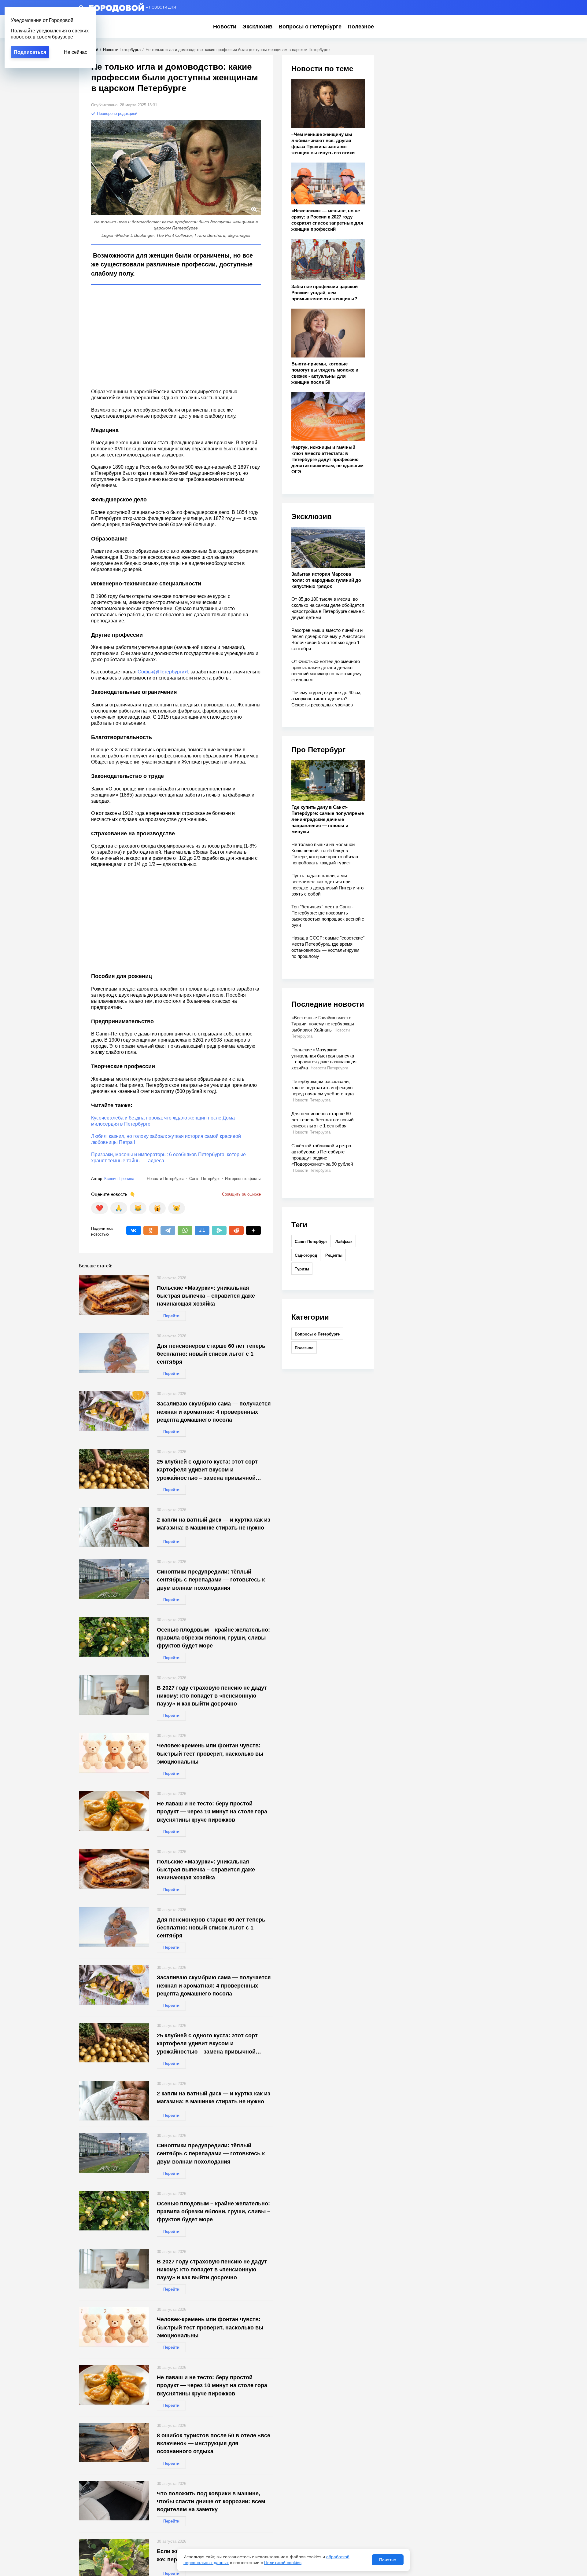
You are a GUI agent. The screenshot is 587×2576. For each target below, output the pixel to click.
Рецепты (334, 1255)
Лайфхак (344, 1242)
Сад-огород (306, 1255)
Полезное (361, 27)
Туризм (302, 1269)
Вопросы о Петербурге (310, 27)
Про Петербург (318, 750)
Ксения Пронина (119, 1179)
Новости (225, 27)
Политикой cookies (283, 2563)
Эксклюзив (257, 27)
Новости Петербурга (122, 50)
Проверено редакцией (116, 114)
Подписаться (30, 52)
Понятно (388, 2560)
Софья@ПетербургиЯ (163, 672)
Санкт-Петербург (311, 1242)
